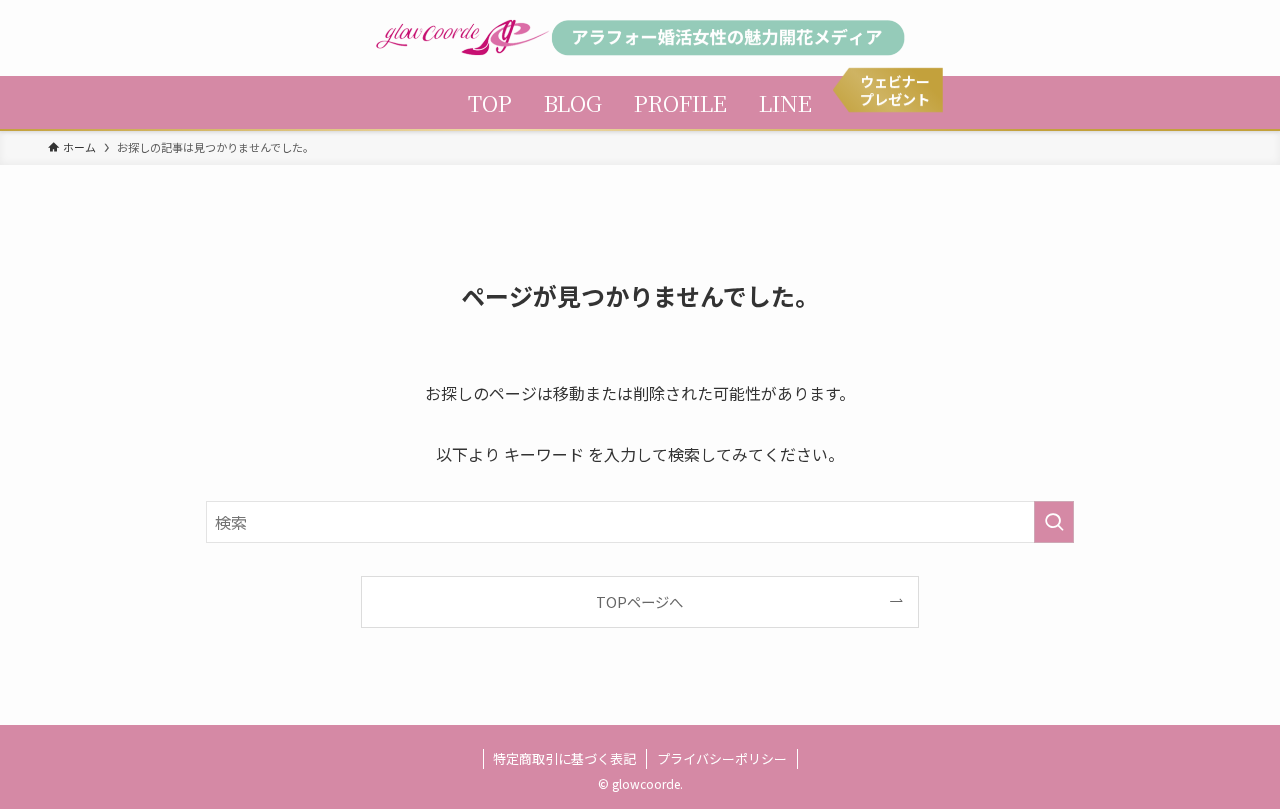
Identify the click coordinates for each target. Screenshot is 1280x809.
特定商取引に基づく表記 (564, 758)
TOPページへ (639, 601)
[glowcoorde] (640, 38)
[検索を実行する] (1054, 522)
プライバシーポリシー (722, 758)
